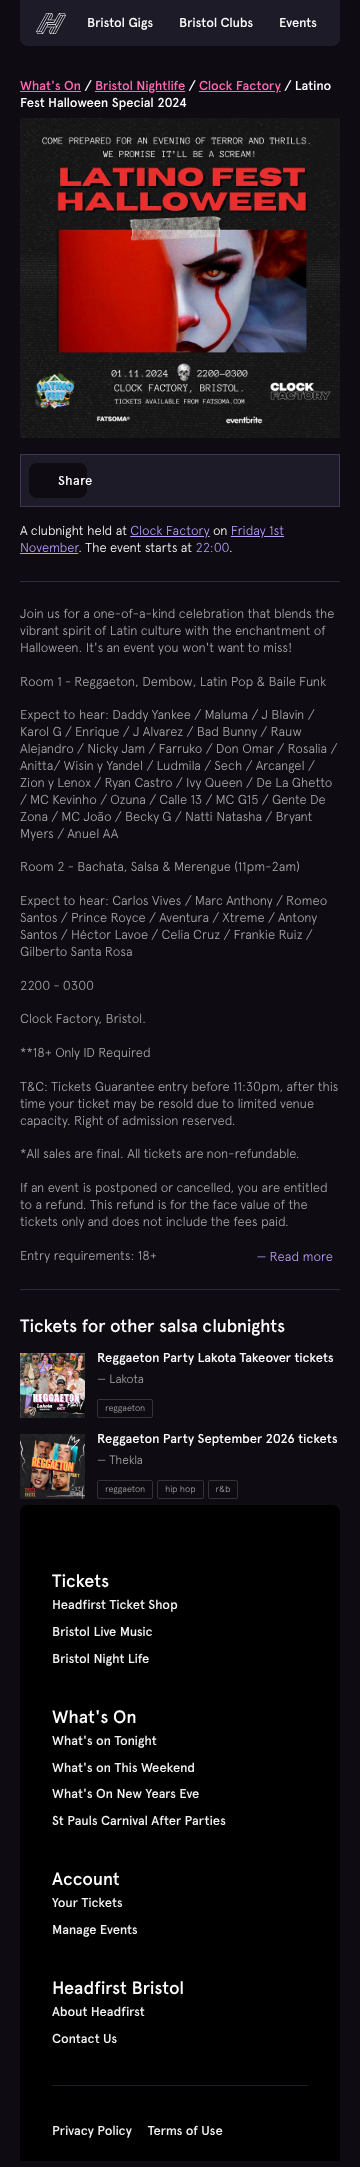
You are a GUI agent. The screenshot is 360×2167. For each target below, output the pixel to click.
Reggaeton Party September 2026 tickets (217, 1439)
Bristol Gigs (120, 23)
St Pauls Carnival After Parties (139, 1821)
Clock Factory (240, 86)
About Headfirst (98, 2012)
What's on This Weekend (123, 1768)
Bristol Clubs (216, 23)
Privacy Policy (92, 2131)
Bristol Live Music (102, 1632)
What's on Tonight (104, 1741)
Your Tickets (87, 1903)
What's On (50, 86)
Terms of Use (185, 2131)
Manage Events (95, 1930)
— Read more (294, 1256)
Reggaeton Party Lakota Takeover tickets (215, 1358)
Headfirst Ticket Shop (115, 1605)
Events (298, 23)
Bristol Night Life (100, 1659)
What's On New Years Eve (125, 1794)
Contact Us (84, 2039)
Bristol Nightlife (140, 86)
